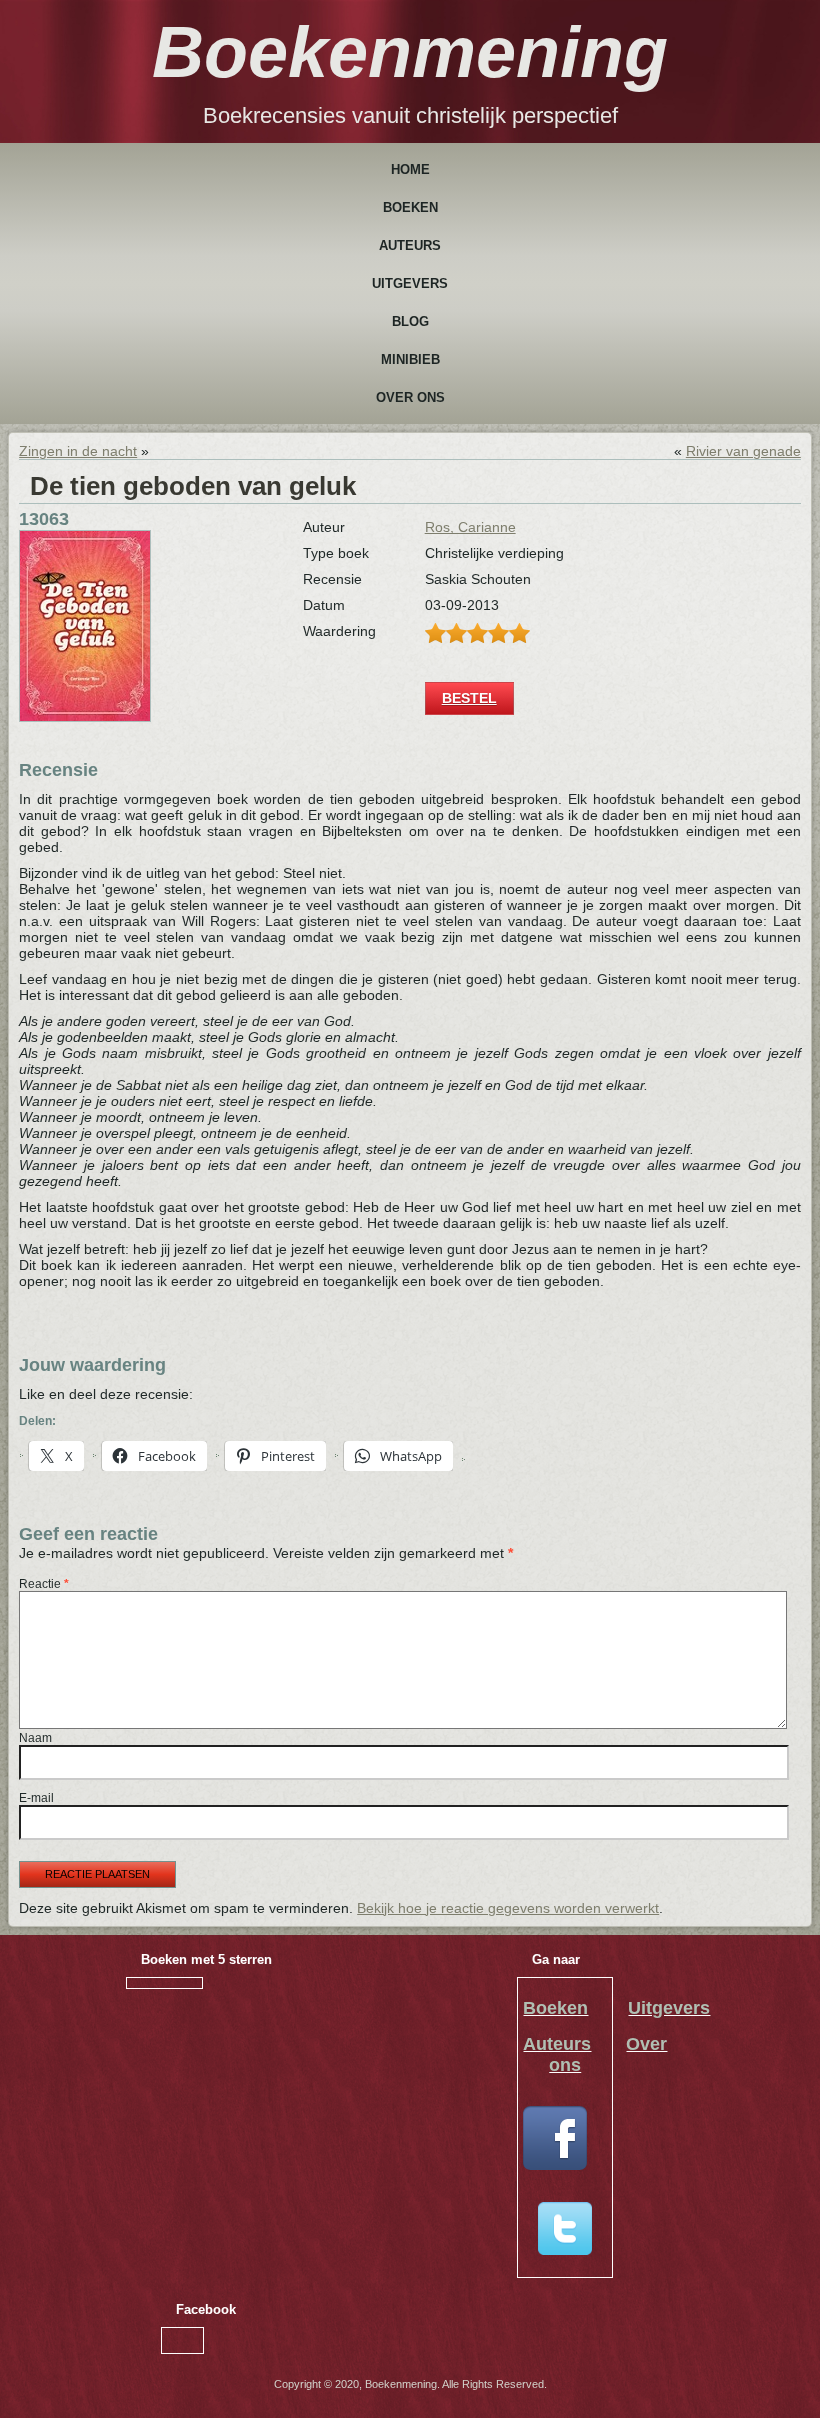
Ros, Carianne (470, 527)
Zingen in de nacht (78, 451)
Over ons (410, 397)
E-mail (36, 1798)
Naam (35, 1738)
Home (410, 169)
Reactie (44, 1584)
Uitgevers (410, 283)
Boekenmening (410, 52)
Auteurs (410, 245)
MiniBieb (410, 359)
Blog (410, 321)
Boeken (410, 207)
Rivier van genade (743, 451)
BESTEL (469, 698)
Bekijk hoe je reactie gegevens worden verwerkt (508, 1908)
